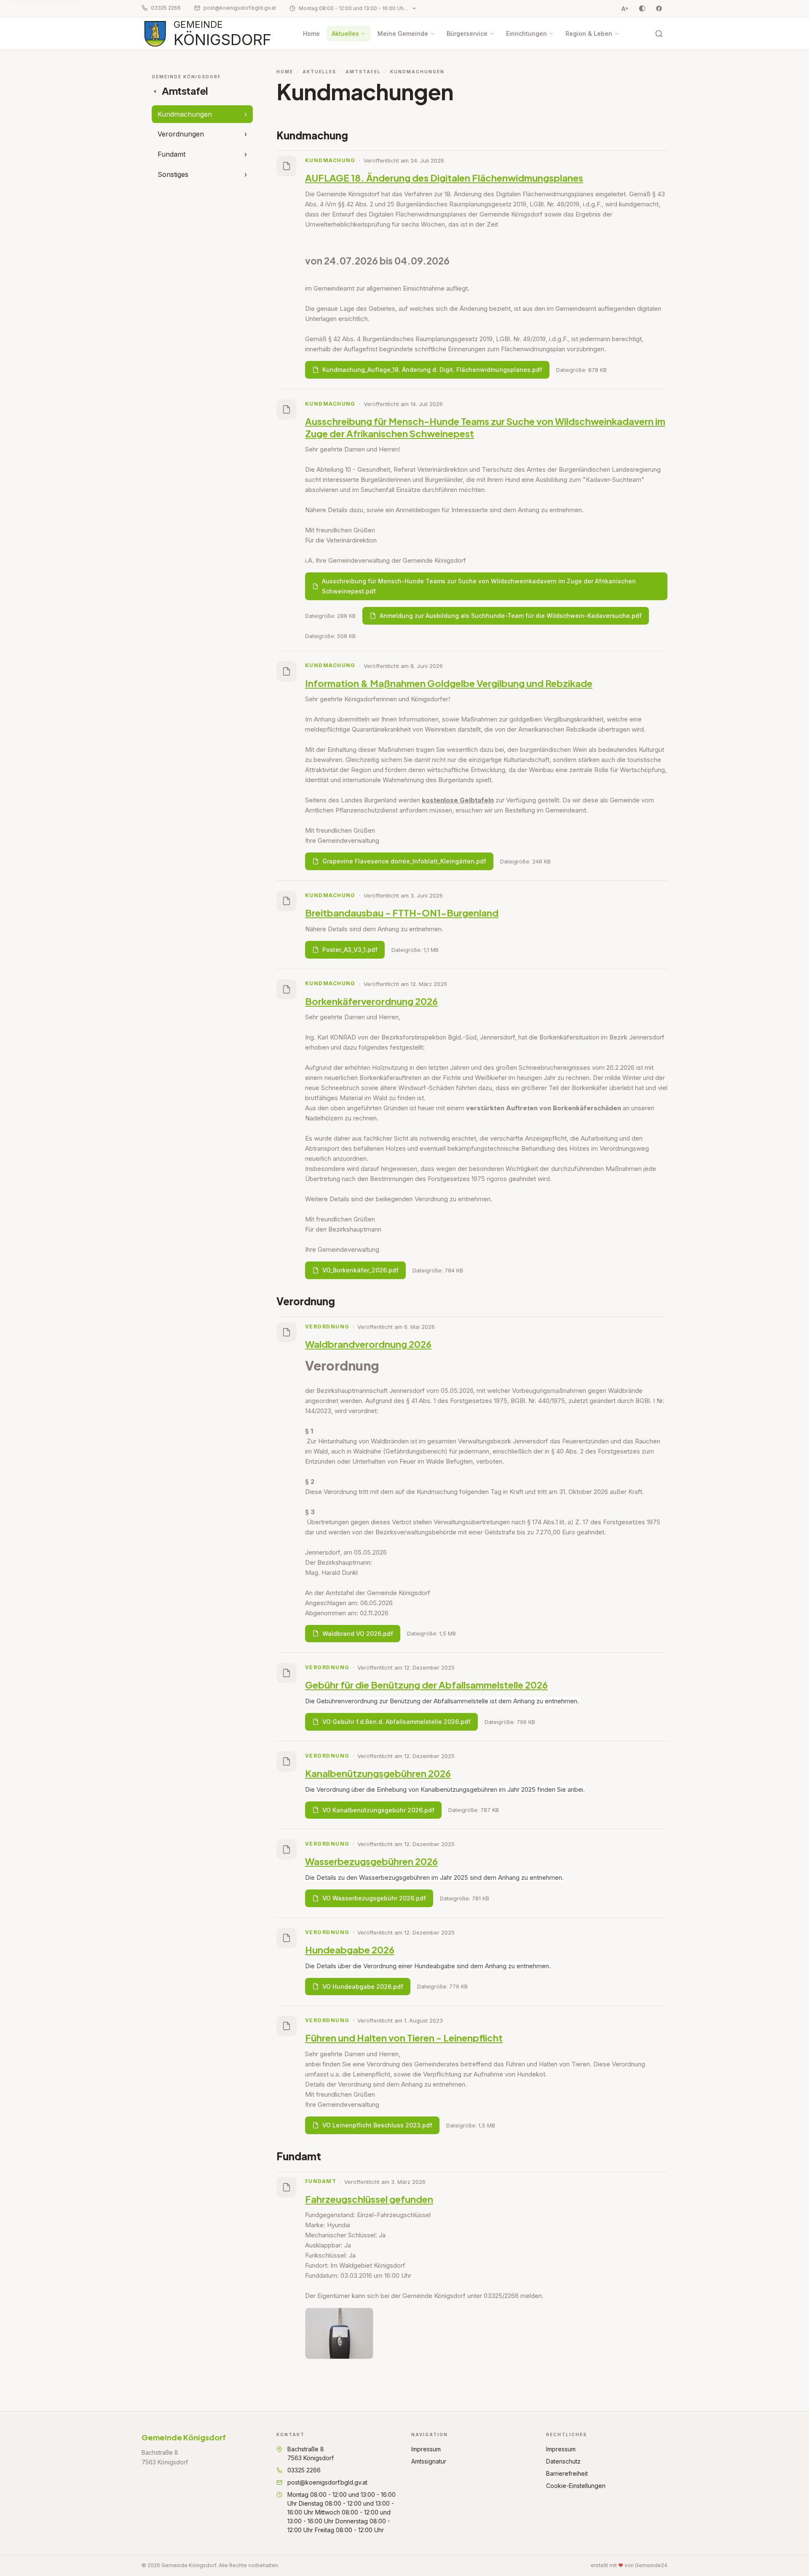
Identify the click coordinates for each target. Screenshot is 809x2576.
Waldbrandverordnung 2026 (368, 1344)
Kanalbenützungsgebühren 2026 (378, 1773)
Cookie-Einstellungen (576, 2486)
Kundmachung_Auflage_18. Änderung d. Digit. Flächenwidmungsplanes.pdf (432, 370)
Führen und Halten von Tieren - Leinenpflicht (404, 2038)
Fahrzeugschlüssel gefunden (369, 2199)
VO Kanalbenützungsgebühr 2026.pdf (378, 1810)
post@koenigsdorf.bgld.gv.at (240, 8)
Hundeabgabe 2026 (350, 1950)
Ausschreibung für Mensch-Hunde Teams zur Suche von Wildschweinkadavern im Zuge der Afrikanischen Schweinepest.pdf (479, 586)
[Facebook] (659, 8)
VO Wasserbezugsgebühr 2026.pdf (374, 1898)
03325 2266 (166, 8)
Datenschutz (563, 2461)
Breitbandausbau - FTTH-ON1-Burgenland (402, 913)
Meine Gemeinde (403, 33)
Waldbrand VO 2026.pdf (358, 1634)
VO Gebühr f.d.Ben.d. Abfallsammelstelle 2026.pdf (396, 1722)
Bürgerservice (467, 33)
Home (311, 33)
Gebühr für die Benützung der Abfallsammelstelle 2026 (426, 1685)
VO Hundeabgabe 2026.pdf (363, 1987)
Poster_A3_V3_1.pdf (350, 950)
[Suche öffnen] (659, 34)
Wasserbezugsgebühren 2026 (371, 1861)
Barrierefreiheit (567, 2473)
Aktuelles (345, 33)
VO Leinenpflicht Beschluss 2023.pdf (377, 2125)
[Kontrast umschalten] (642, 8)
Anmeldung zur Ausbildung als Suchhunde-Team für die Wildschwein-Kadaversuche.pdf (511, 616)
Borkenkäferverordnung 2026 (371, 1001)
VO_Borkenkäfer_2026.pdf (360, 1270)
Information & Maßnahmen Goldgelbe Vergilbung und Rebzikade (449, 683)
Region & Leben (589, 33)
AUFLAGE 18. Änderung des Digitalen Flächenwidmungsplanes (444, 178)
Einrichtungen (526, 33)
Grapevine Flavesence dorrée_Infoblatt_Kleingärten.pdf (404, 861)
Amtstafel (363, 72)
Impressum (426, 2449)
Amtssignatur (429, 2461)
